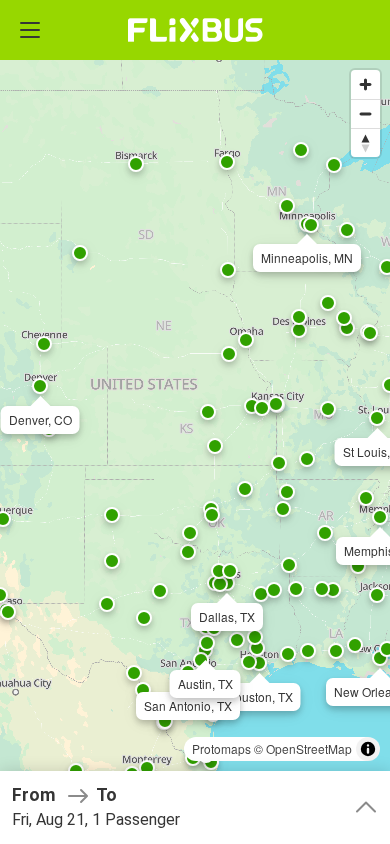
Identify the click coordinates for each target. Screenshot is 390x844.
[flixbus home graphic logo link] (195, 30)
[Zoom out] (365, 113)
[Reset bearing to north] (365, 142)
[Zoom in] (365, 84)
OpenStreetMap (309, 748)
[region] (195, 422)
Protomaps (221, 748)
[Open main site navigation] (30, 30)
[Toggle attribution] (368, 749)
